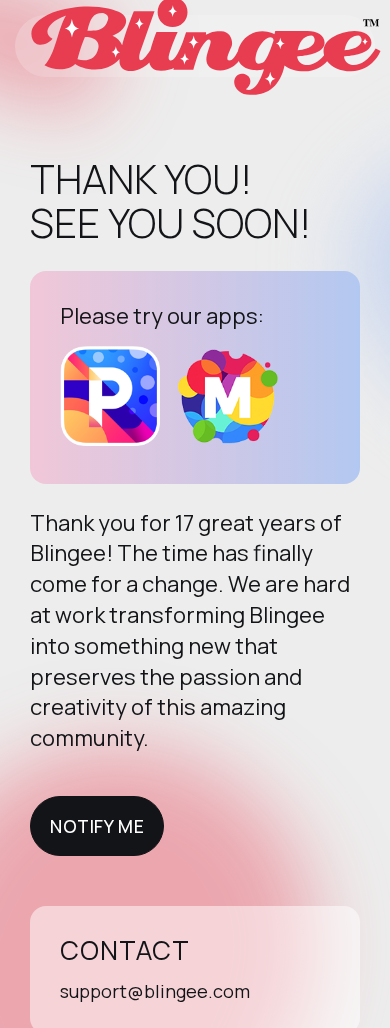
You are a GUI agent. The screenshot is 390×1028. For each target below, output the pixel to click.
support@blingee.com (155, 991)
